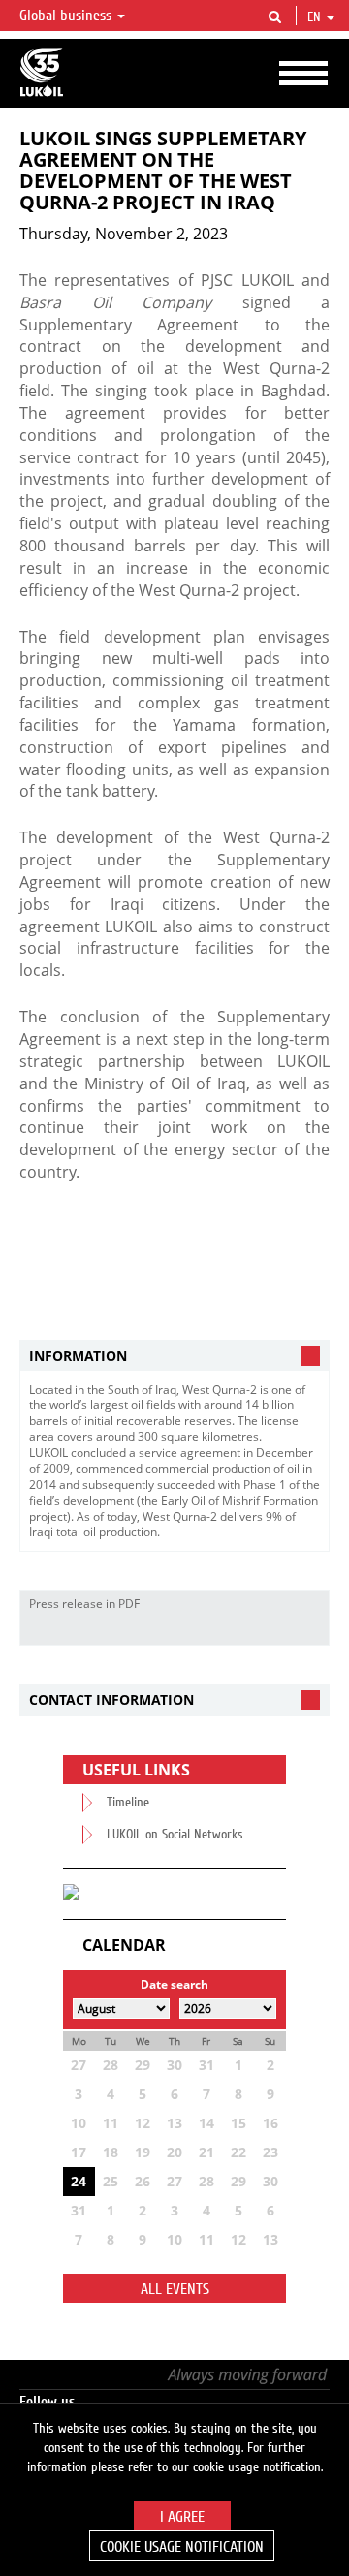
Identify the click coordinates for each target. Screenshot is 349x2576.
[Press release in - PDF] (309, 1630)
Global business (67, 16)
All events (175, 2289)
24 (79, 2181)
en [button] (316, 17)
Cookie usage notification (182, 2547)
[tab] (174, 1356)
